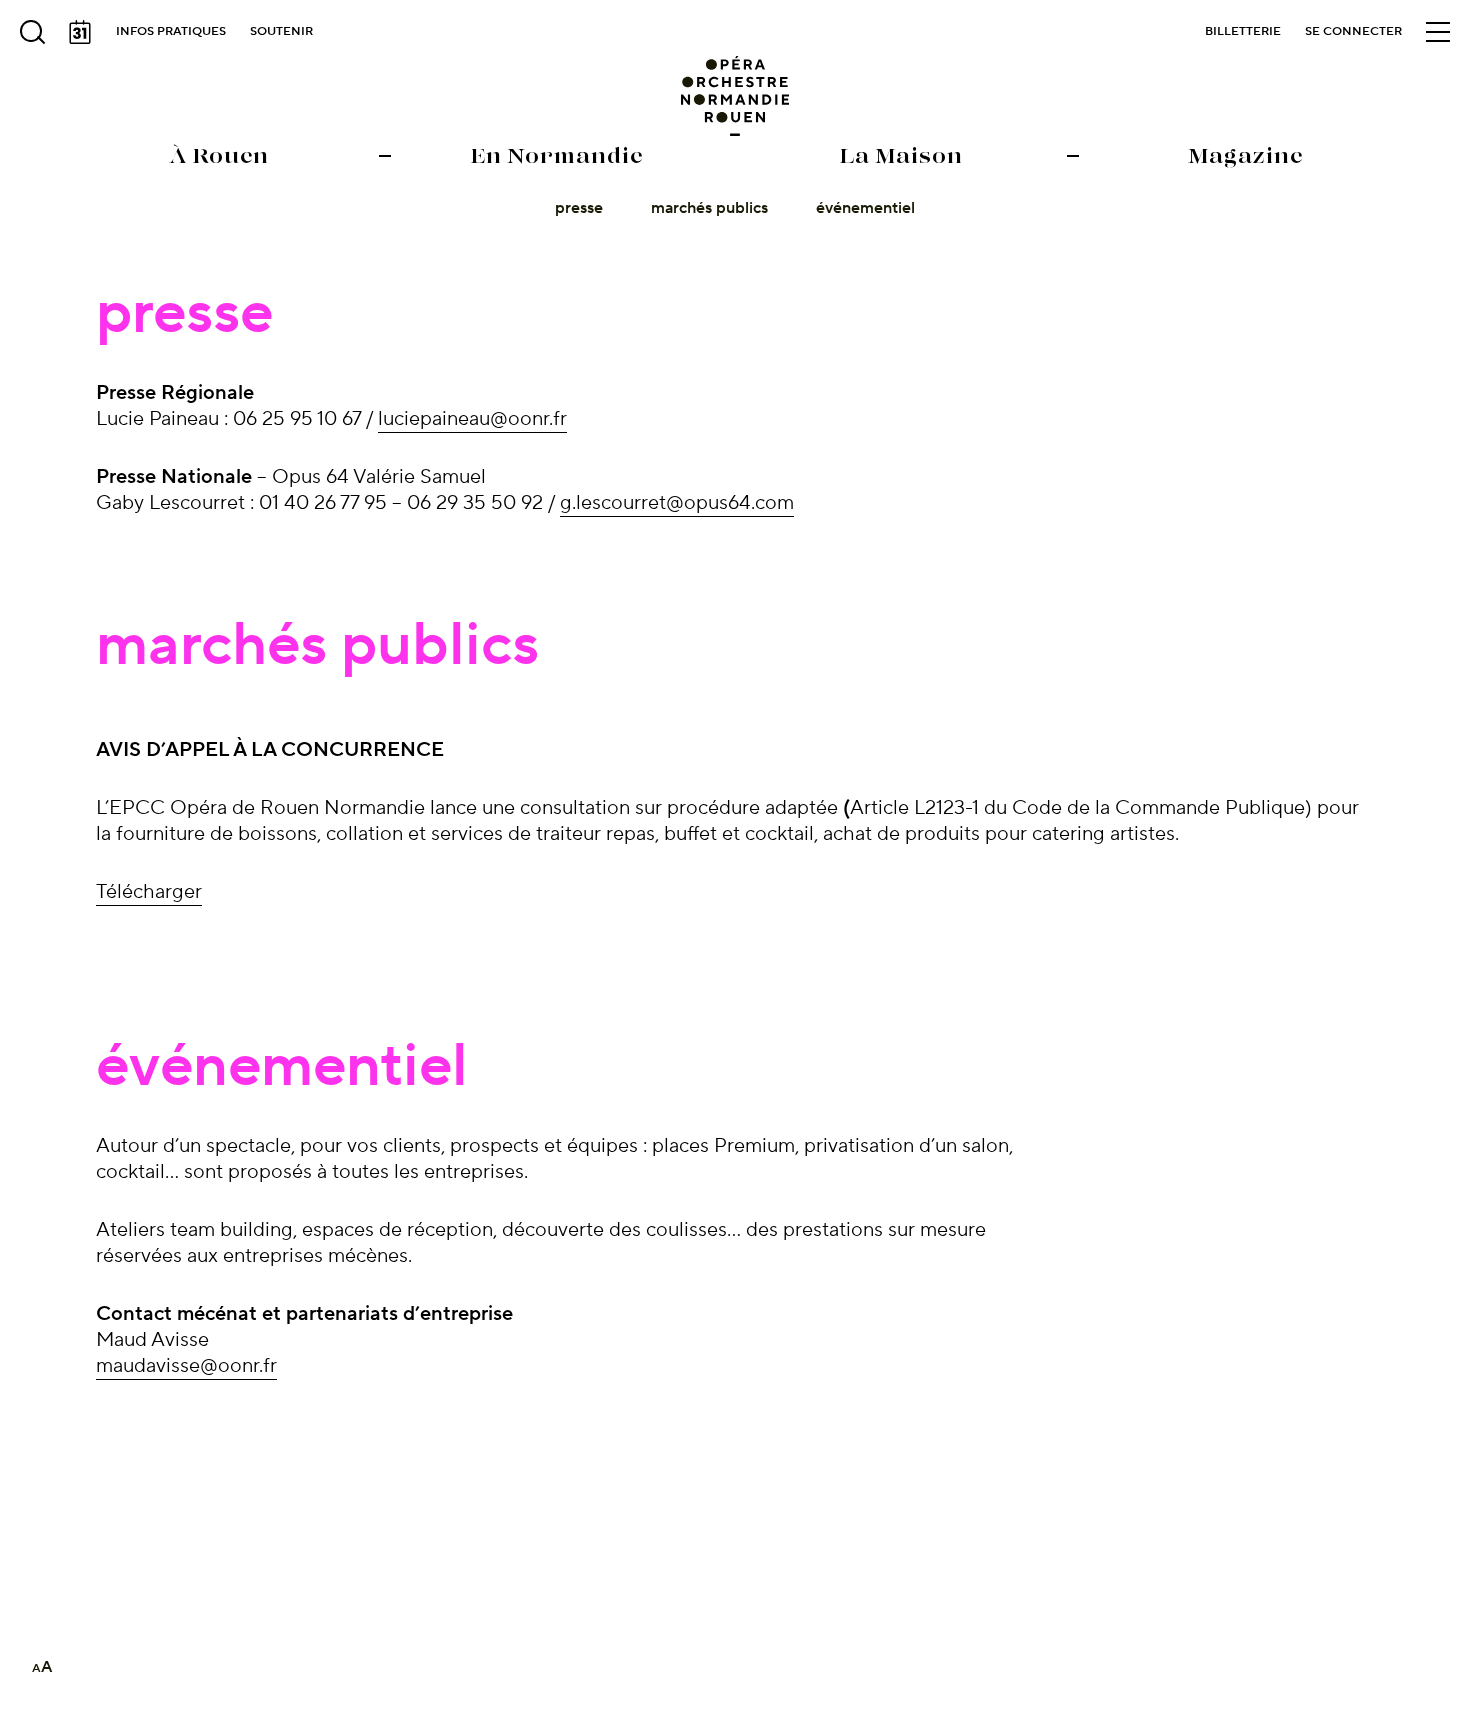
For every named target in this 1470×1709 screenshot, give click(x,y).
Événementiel (865, 208)
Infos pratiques (171, 31)
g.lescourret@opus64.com (677, 503)
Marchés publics (709, 208)
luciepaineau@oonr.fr (472, 419)
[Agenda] (80, 32)
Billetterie (1243, 31)
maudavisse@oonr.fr (186, 1366)
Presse (579, 208)
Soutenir (281, 31)
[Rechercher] (32, 32)
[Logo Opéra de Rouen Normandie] (735, 96)
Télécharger (149, 892)
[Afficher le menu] (1438, 32)
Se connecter (1353, 31)
